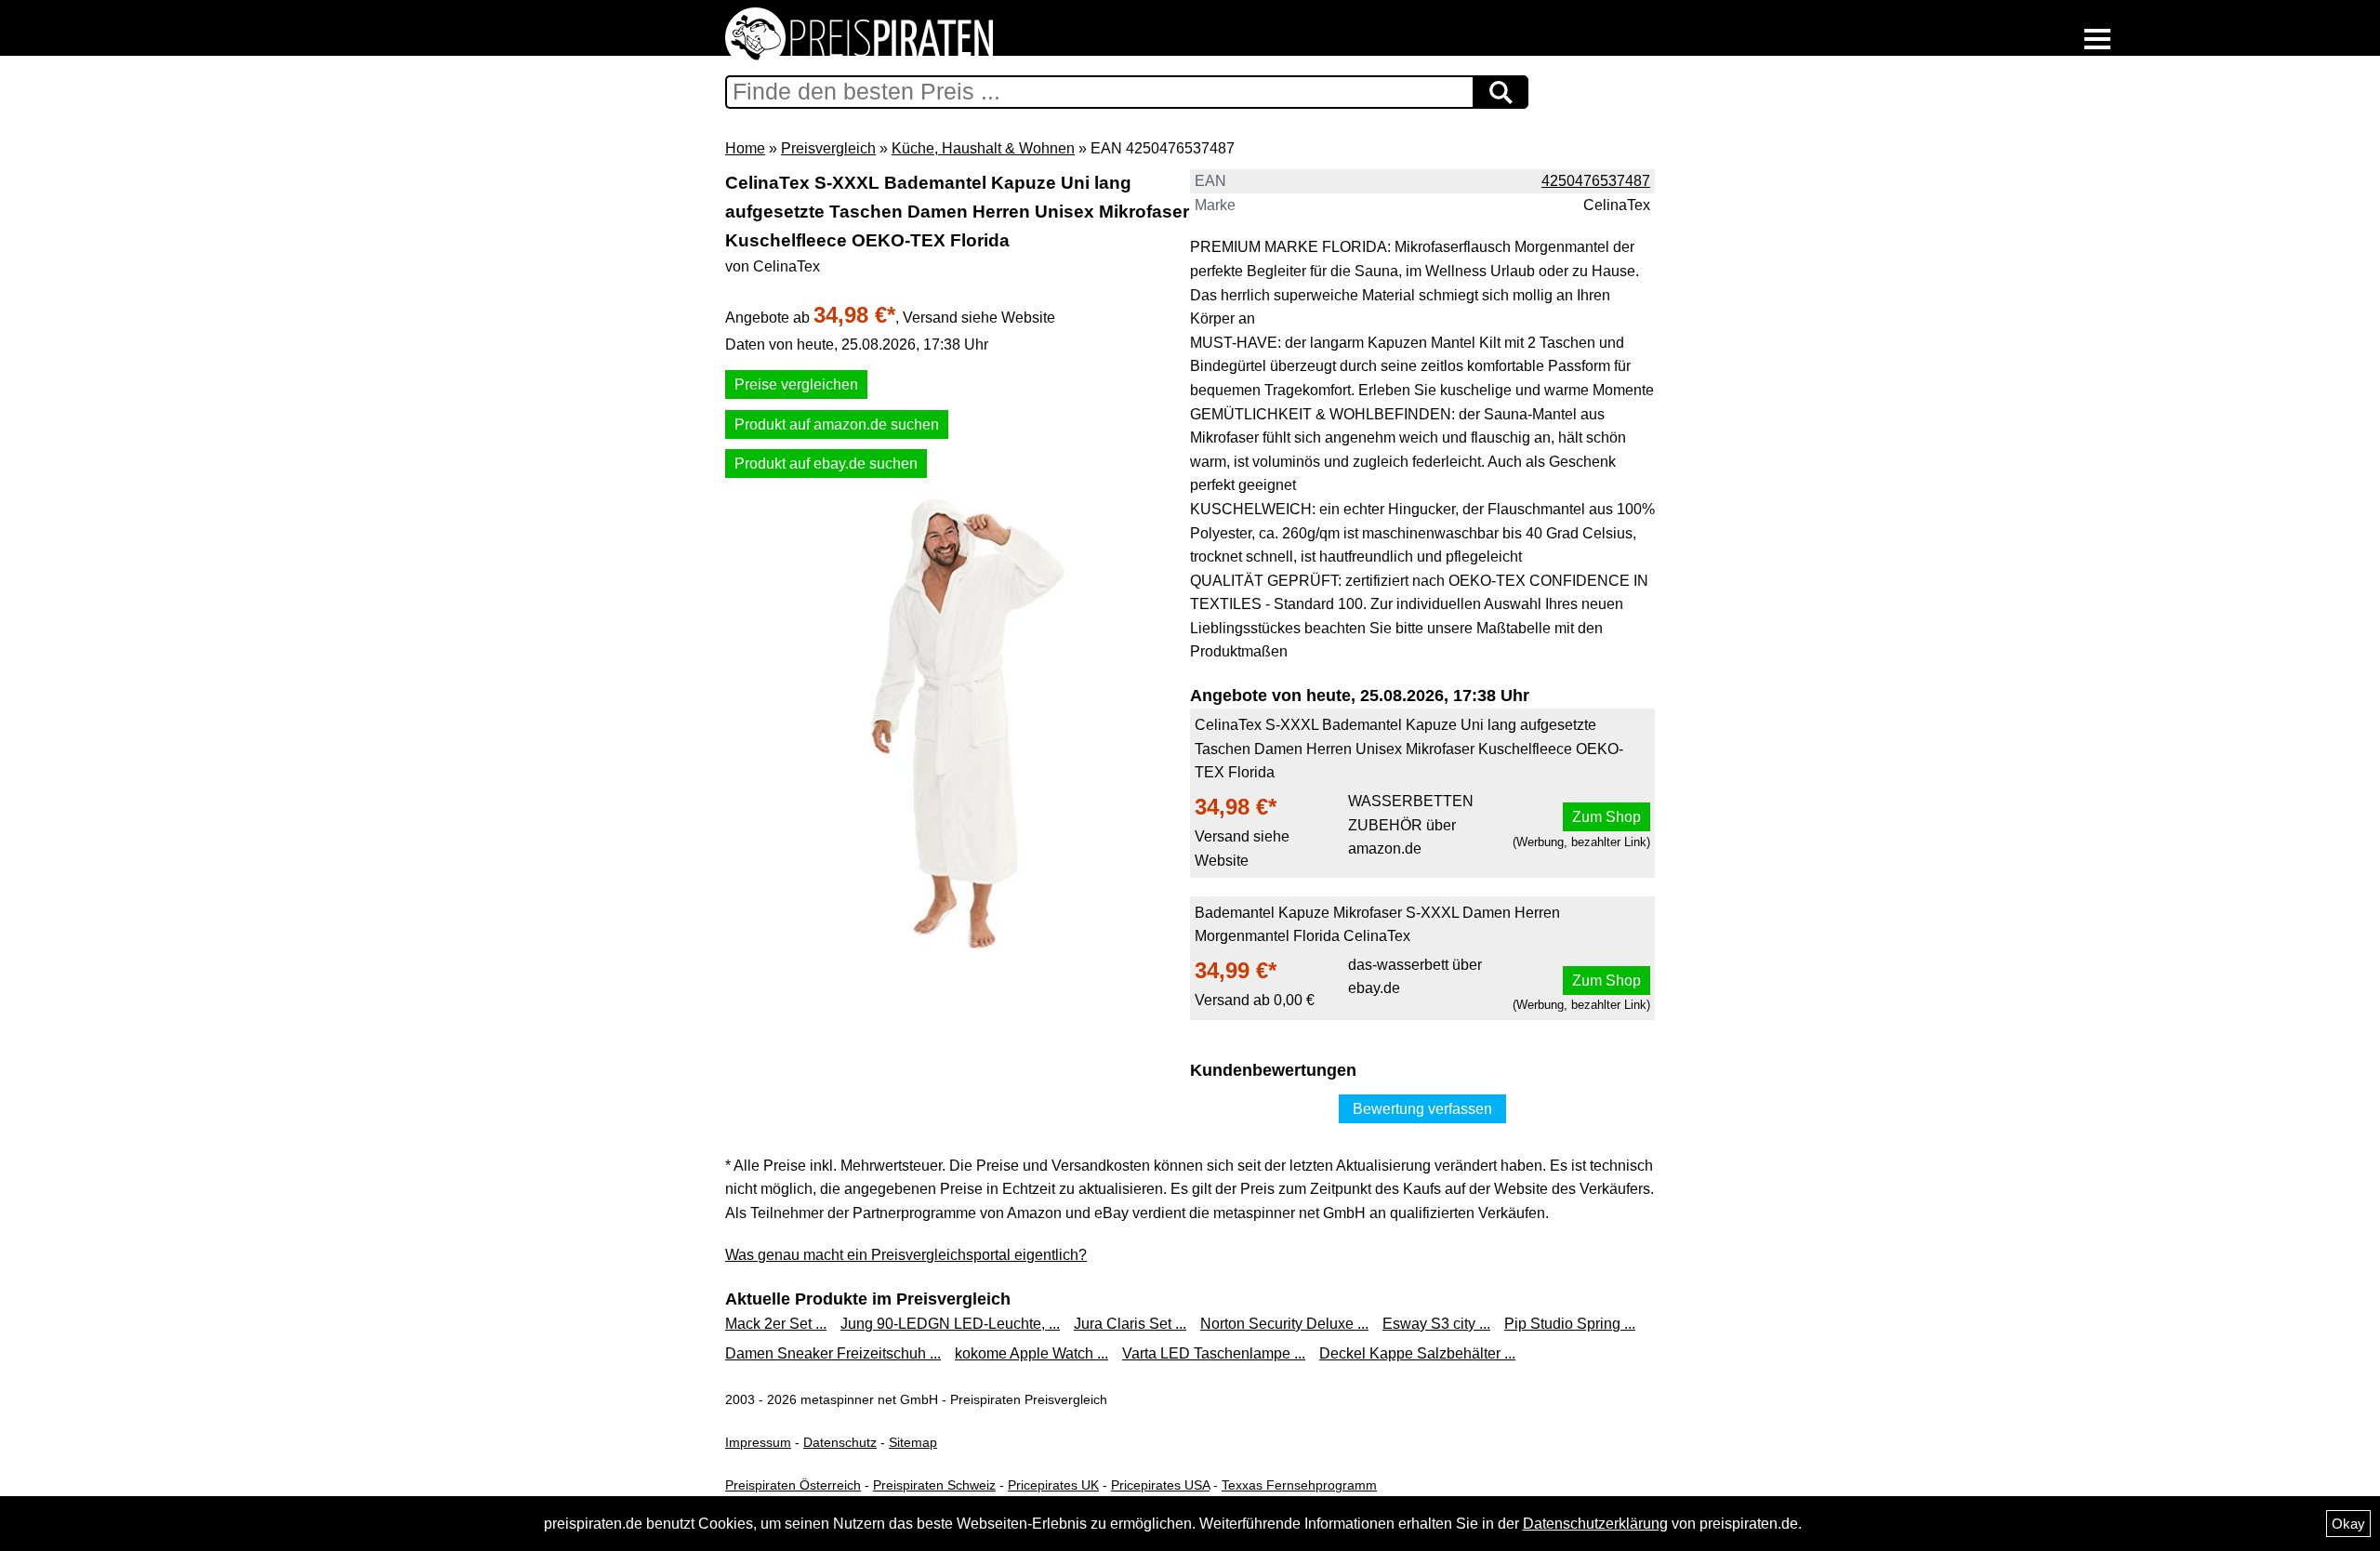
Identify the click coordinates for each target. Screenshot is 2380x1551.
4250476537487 (1596, 181)
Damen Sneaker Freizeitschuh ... (833, 1353)
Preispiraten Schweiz (934, 1485)
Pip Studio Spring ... (1570, 1324)
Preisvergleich (828, 148)
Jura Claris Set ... (1130, 1324)
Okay (2348, 1524)
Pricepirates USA (1160, 1485)
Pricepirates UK (1053, 1485)
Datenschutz (840, 1442)
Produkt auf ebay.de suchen (826, 464)
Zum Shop (1606, 817)
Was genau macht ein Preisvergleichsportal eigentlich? (906, 1255)
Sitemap (913, 1442)
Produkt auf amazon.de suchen (837, 424)
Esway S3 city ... (1436, 1324)
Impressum (758, 1442)
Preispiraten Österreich (793, 1485)
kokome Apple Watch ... (1031, 1353)
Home (745, 148)
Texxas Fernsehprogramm (1299, 1485)
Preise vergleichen (796, 384)
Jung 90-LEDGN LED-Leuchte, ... (950, 1324)
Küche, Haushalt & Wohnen (983, 148)
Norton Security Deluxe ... (1284, 1324)
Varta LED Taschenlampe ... (1214, 1353)
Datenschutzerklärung (1595, 1524)
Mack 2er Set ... (776, 1324)
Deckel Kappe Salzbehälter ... (1417, 1353)
